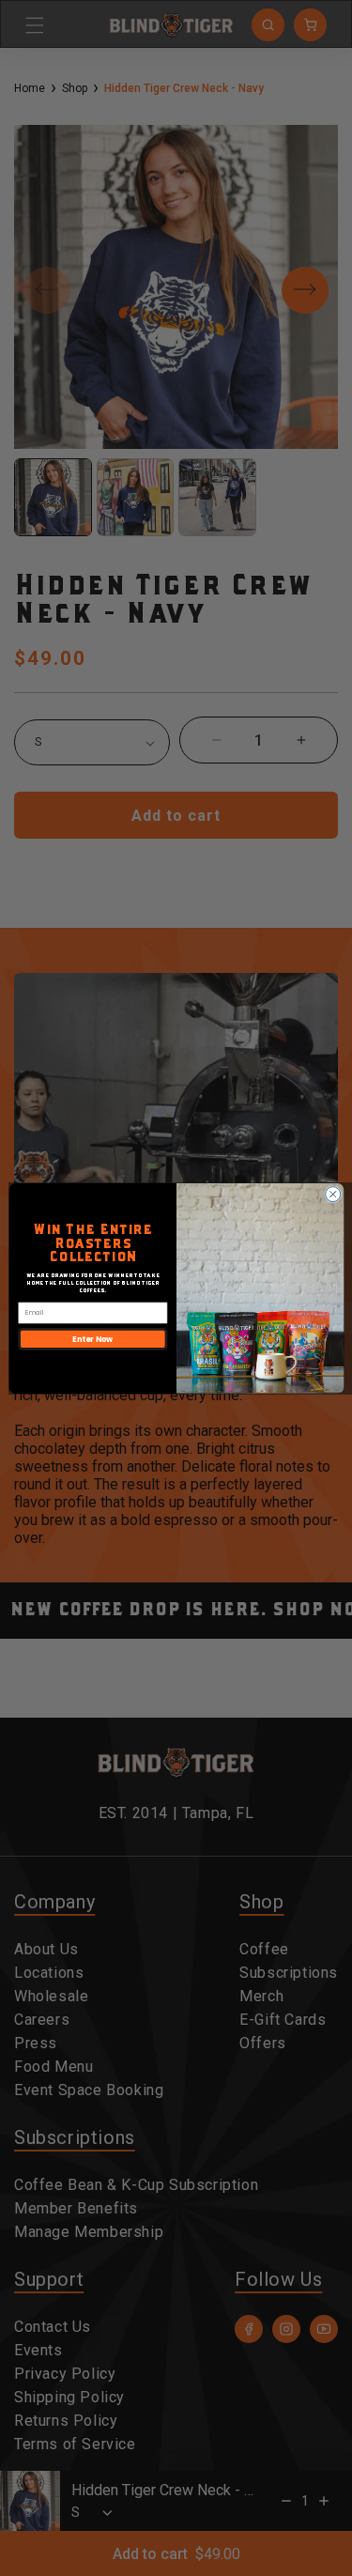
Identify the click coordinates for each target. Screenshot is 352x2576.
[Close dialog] (332, 1194)
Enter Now (92, 1338)
